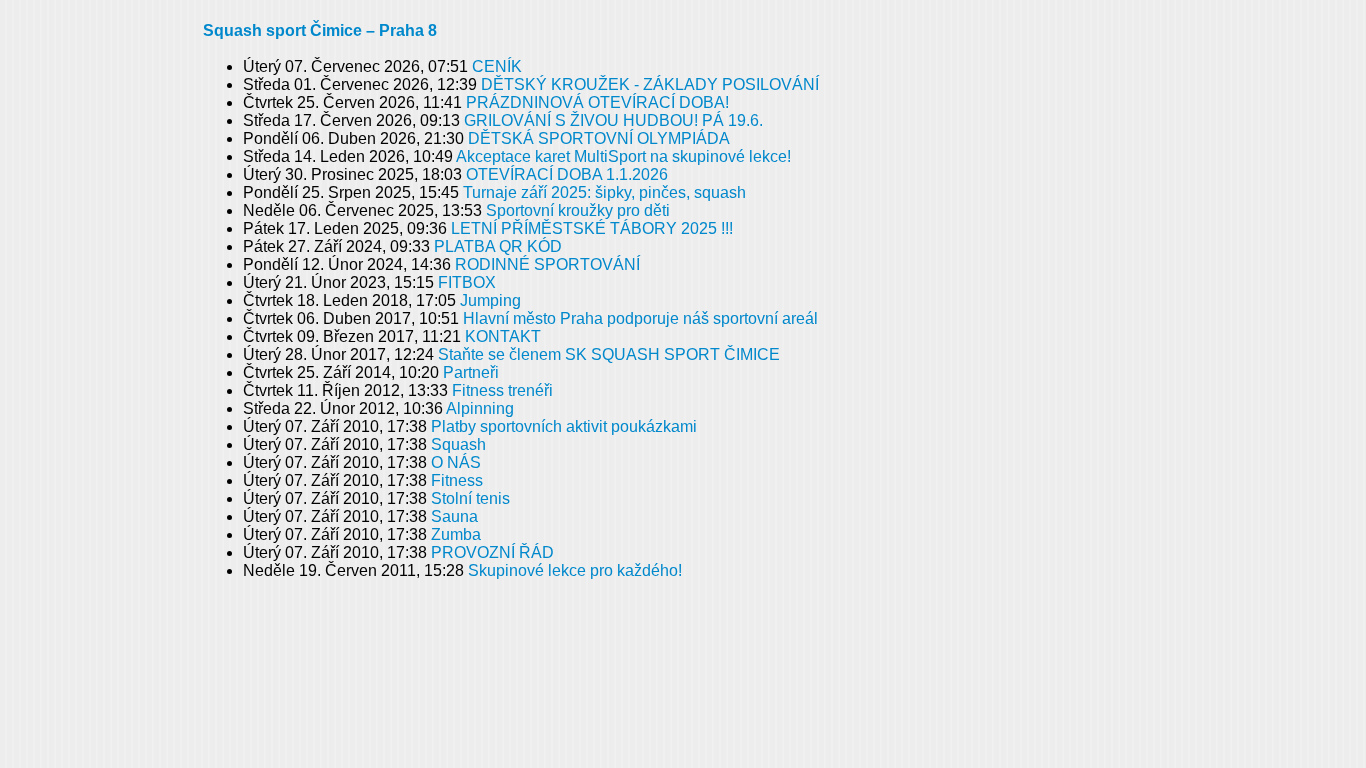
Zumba (456, 534)
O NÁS (456, 462)
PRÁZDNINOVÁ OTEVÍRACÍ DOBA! (597, 102)
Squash (458, 444)
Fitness (457, 480)
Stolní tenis (470, 498)
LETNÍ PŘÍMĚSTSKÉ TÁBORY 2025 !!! (592, 228)
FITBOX (467, 282)
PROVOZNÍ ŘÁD (492, 552)
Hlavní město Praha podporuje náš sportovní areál (640, 318)
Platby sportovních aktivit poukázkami (564, 426)
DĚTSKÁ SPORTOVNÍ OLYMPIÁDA (599, 138)
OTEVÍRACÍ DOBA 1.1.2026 (567, 174)
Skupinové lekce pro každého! (575, 570)
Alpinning (480, 408)
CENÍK (497, 66)
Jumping (490, 300)
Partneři (471, 372)
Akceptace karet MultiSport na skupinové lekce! (623, 156)
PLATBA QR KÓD (498, 246)
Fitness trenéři (502, 390)
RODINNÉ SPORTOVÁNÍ (547, 264)
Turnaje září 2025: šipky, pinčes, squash (604, 192)
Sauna (454, 516)
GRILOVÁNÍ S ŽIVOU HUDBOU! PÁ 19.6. (613, 120)
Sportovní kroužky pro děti (578, 210)
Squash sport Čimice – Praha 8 (320, 30)
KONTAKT (503, 336)
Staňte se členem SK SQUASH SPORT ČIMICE (609, 354)
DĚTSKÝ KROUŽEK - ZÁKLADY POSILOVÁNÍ (650, 84)
